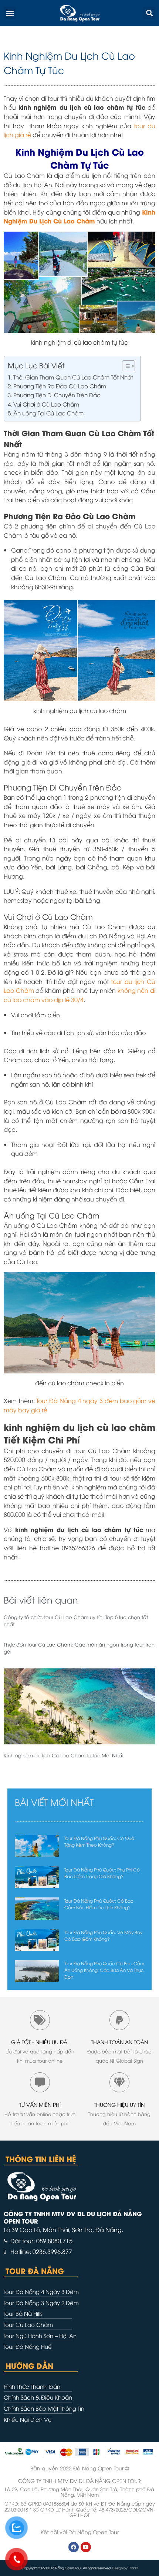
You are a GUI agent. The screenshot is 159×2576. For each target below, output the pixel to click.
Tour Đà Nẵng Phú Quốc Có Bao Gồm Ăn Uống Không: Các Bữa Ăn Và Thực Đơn (104, 1970)
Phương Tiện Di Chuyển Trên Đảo (57, 395)
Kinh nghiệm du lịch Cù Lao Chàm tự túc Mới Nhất (64, 1755)
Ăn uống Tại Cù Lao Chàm (48, 413)
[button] (10, 13)
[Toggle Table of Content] (125, 366)
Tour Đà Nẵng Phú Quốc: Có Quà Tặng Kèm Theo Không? (99, 1841)
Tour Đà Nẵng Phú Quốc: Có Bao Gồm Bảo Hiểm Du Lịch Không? (99, 1904)
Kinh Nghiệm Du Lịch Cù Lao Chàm (79, 216)
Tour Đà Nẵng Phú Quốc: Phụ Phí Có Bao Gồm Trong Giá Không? (102, 1873)
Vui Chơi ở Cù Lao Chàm (46, 404)
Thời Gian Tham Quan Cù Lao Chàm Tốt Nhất (73, 377)
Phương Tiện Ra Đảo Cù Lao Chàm (60, 386)
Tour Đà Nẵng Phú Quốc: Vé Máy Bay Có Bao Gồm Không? (103, 1935)
